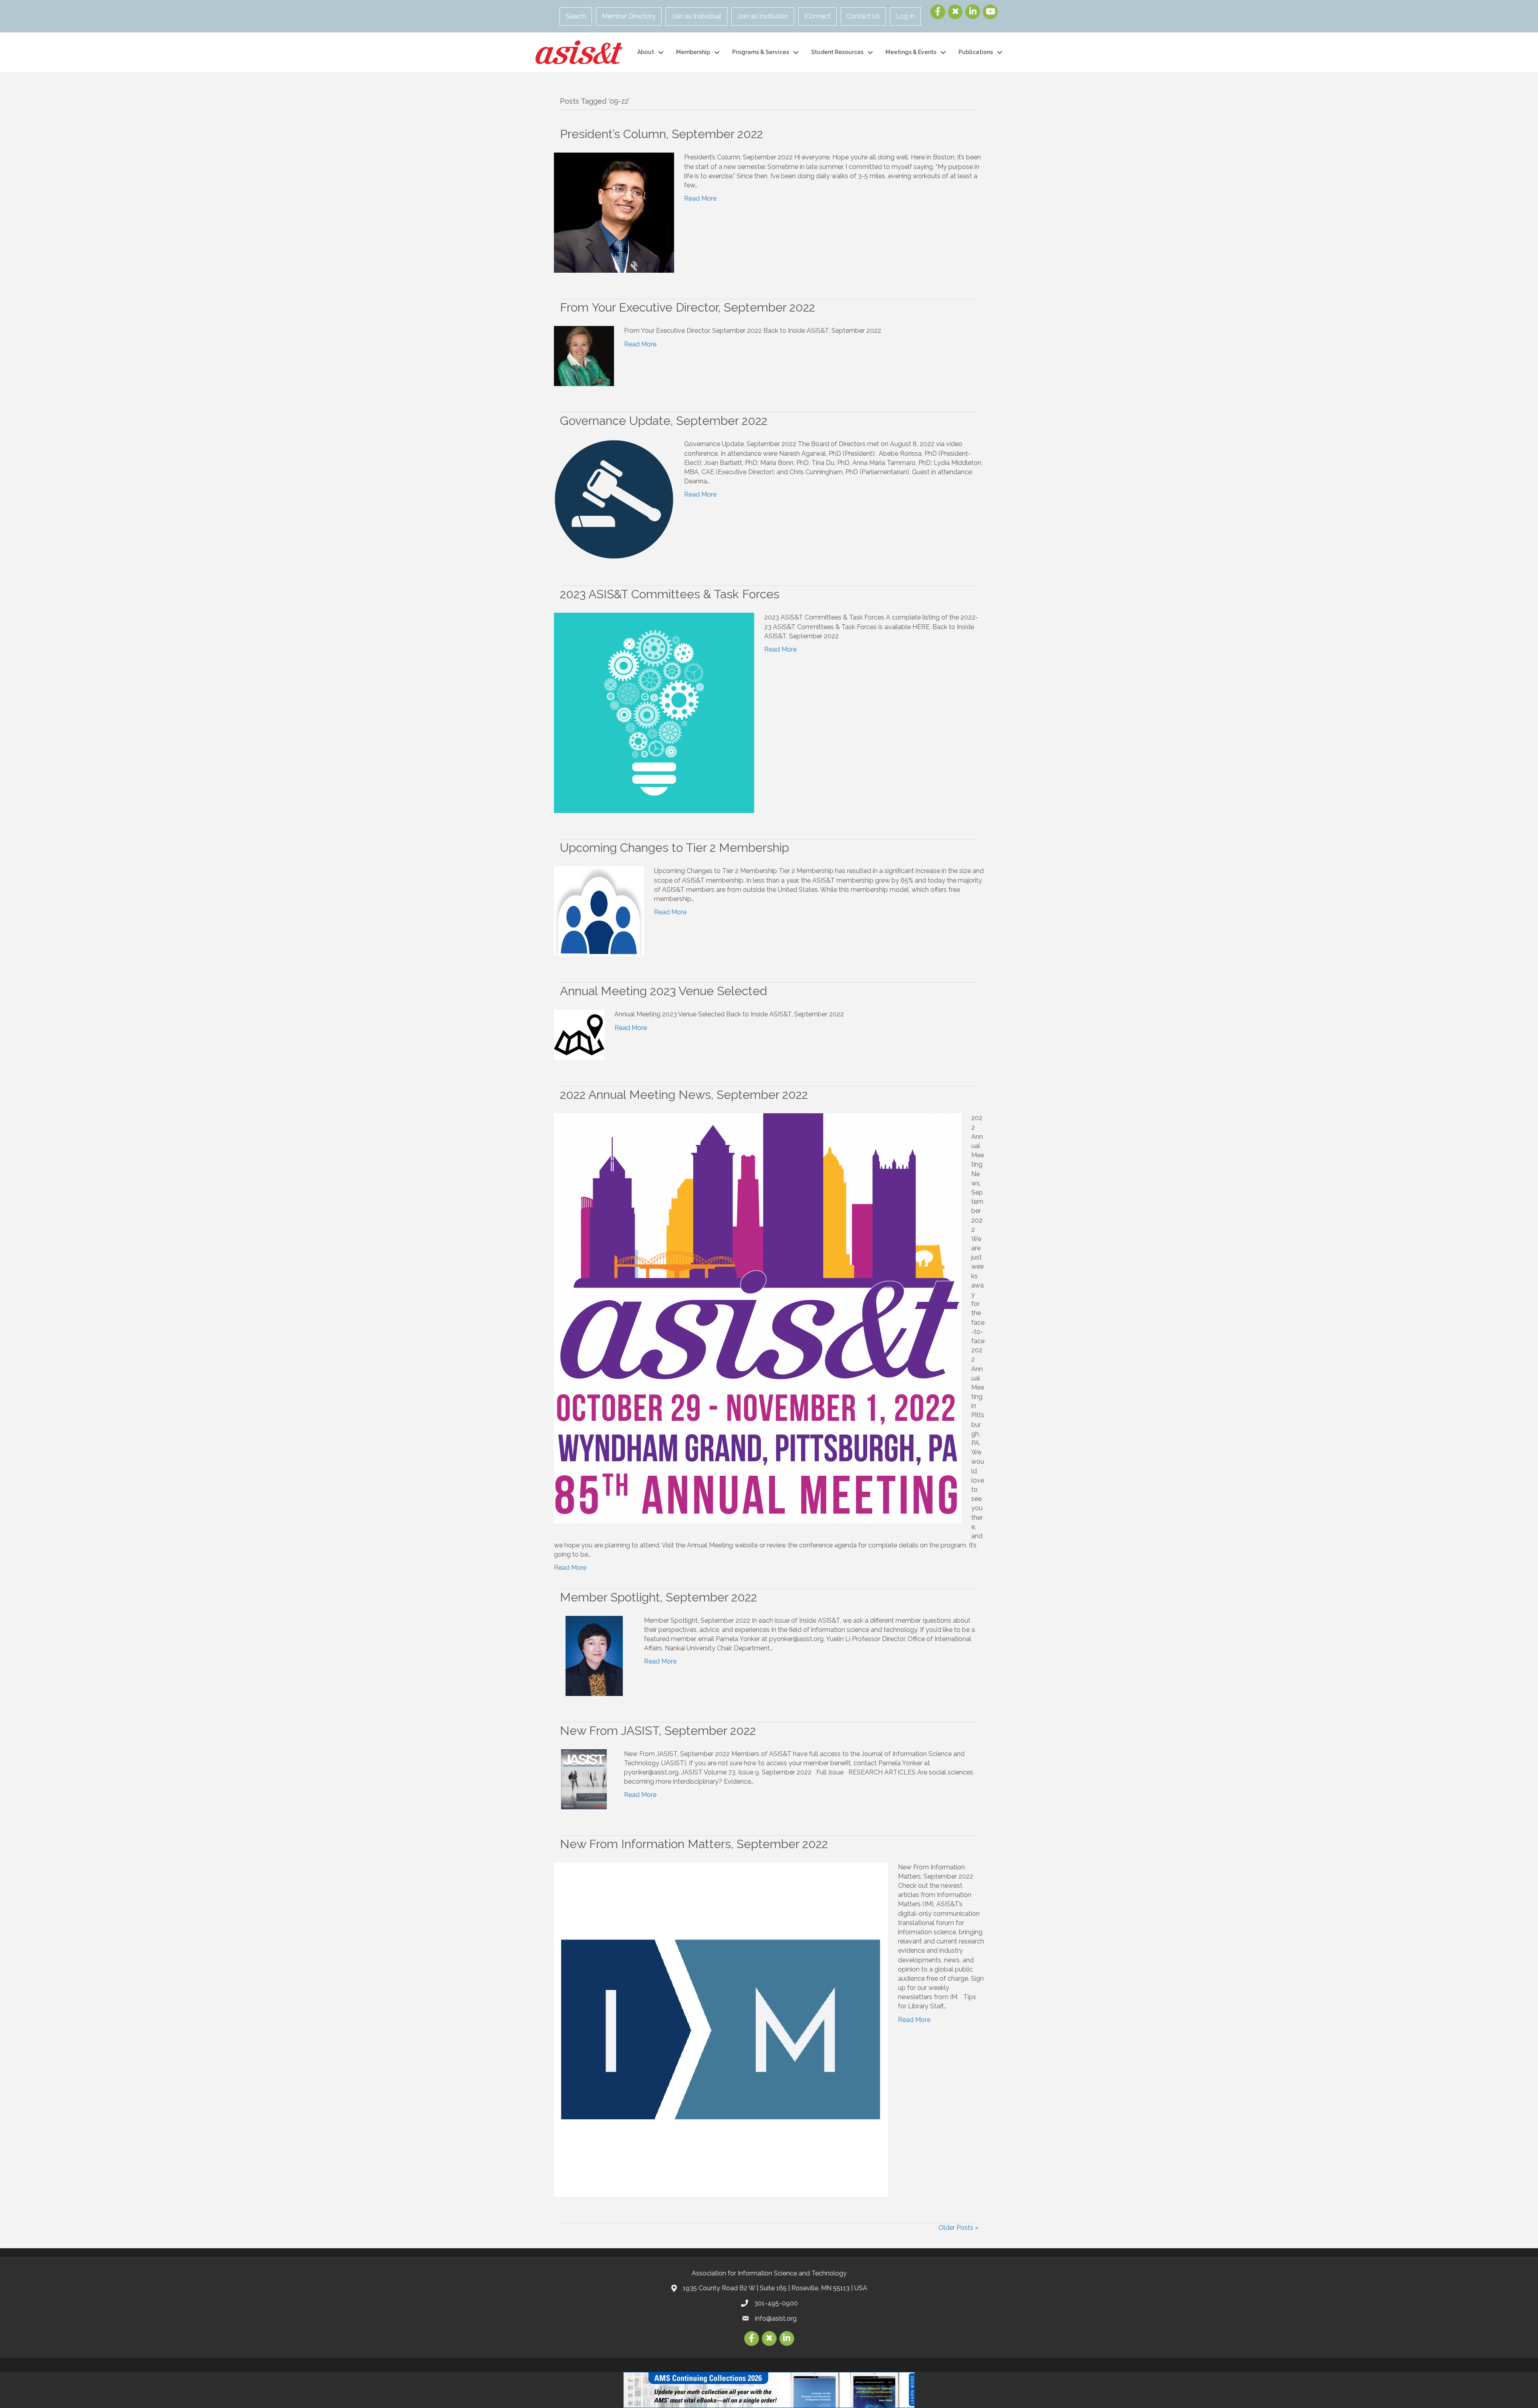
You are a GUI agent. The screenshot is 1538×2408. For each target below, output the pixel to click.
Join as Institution (763, 16)
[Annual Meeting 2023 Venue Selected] (579, 1035)
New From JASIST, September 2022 (658, 1731)
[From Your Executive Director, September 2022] (584, 356)
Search (576, 16)
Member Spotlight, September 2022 (658, 1597)
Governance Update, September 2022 (664, 421)
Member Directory (629, 16)
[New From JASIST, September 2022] (584, 1779)
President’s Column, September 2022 (661, 134)
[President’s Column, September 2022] (614, 212)
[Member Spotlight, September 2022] (594, 1655)
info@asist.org (776, 2318)
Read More (700, 198)
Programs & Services (761, 52)
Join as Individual (697, 16)
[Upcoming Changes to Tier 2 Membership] (599, 911)
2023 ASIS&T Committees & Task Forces (670, 594)
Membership (693, 52)
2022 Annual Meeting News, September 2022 (684, 1095)
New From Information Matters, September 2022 (694, 1844)
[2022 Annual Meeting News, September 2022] (758, 1318)
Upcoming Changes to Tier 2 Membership (674, 848)
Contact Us (863, 16)
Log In (905, 16)
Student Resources (837, 52)
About (646, 52)
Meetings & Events (911, 52)
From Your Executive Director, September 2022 (687, 307)
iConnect (817, 16)
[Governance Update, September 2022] (614, 499)
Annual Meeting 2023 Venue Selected (663, 991)
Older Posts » (958, 2228)
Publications (976, 52)
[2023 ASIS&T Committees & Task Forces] (654, 713)
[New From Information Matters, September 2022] (721, 2029)
